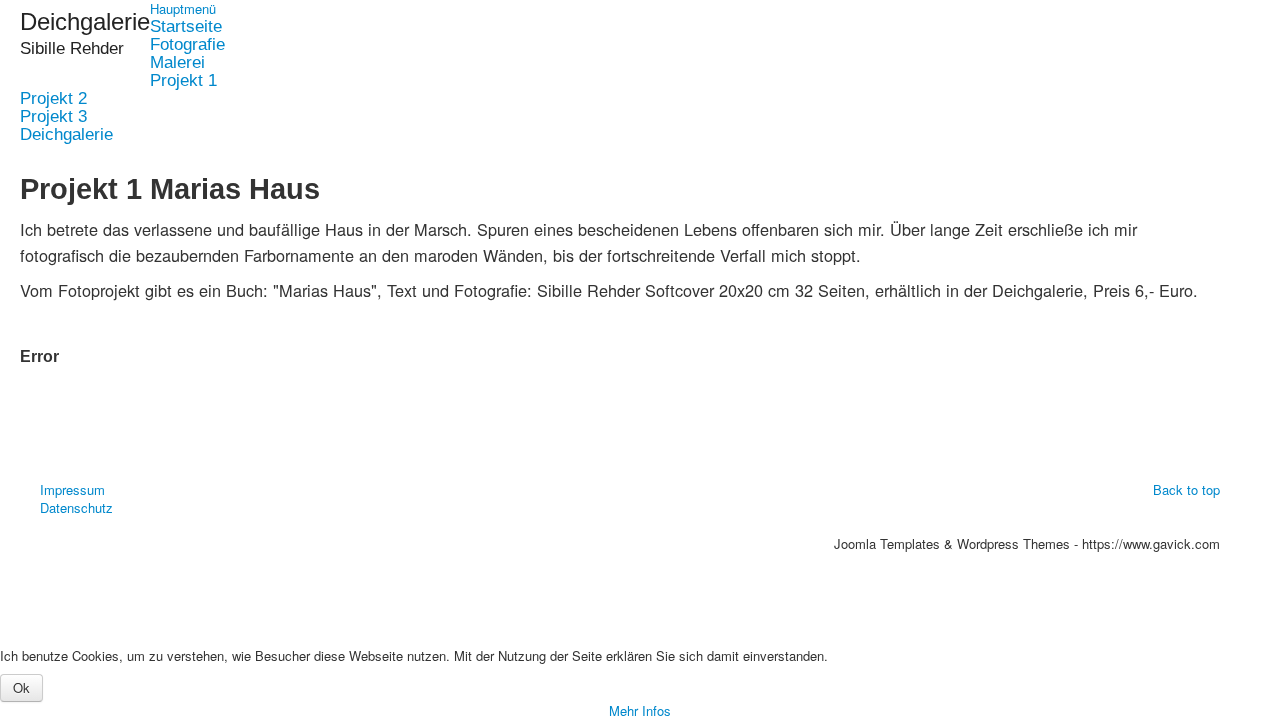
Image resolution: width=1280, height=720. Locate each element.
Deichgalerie (66, 135)
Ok (21, 687)
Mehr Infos (640, 710)
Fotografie (187, 45)
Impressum (72, 490)
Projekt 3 (53, 117)
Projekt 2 (53, 99)
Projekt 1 (183, 81)
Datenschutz (76, 508)
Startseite (186, 27)
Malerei (177, 63)
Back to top (1186, 489)
